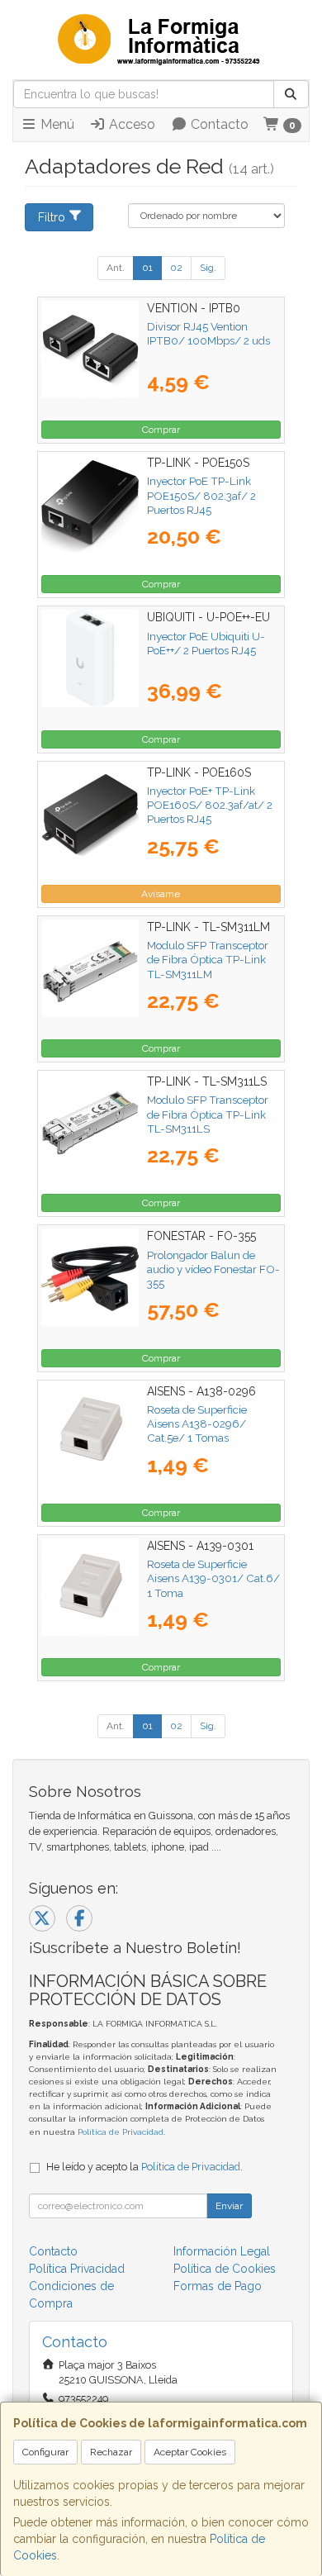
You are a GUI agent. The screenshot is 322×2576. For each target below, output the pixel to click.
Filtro (52, 217)
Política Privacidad (77, 2269)
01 (147, 268)
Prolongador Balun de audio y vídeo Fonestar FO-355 (213, 1269)
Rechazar (111, 2452)
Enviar (229, 2206)
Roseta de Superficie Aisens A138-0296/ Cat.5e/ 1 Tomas (197, 1424)
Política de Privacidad (121, 2132)
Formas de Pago (218, 2286)
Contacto (218, 124)
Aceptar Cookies (190, 2452)
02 (176, 268)
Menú (56, 124)
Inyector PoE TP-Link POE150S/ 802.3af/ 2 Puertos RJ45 (201, 495)
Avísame (161, 894)
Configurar (45, 2452)
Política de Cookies (225, 2269)
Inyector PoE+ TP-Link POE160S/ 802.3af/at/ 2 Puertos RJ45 (210, 805)
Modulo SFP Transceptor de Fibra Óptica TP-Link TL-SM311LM (208, 960)
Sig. (208, 268)
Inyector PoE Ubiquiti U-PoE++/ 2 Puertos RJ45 (206, 643)
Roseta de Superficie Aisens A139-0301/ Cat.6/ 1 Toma (213, 1578)
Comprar (161, 430)
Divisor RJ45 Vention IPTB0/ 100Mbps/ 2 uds (208, 333)
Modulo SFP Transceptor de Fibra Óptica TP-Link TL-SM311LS (208, 1114)
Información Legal (222, 2251)
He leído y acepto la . (144, 2167)
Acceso (130, 124)
